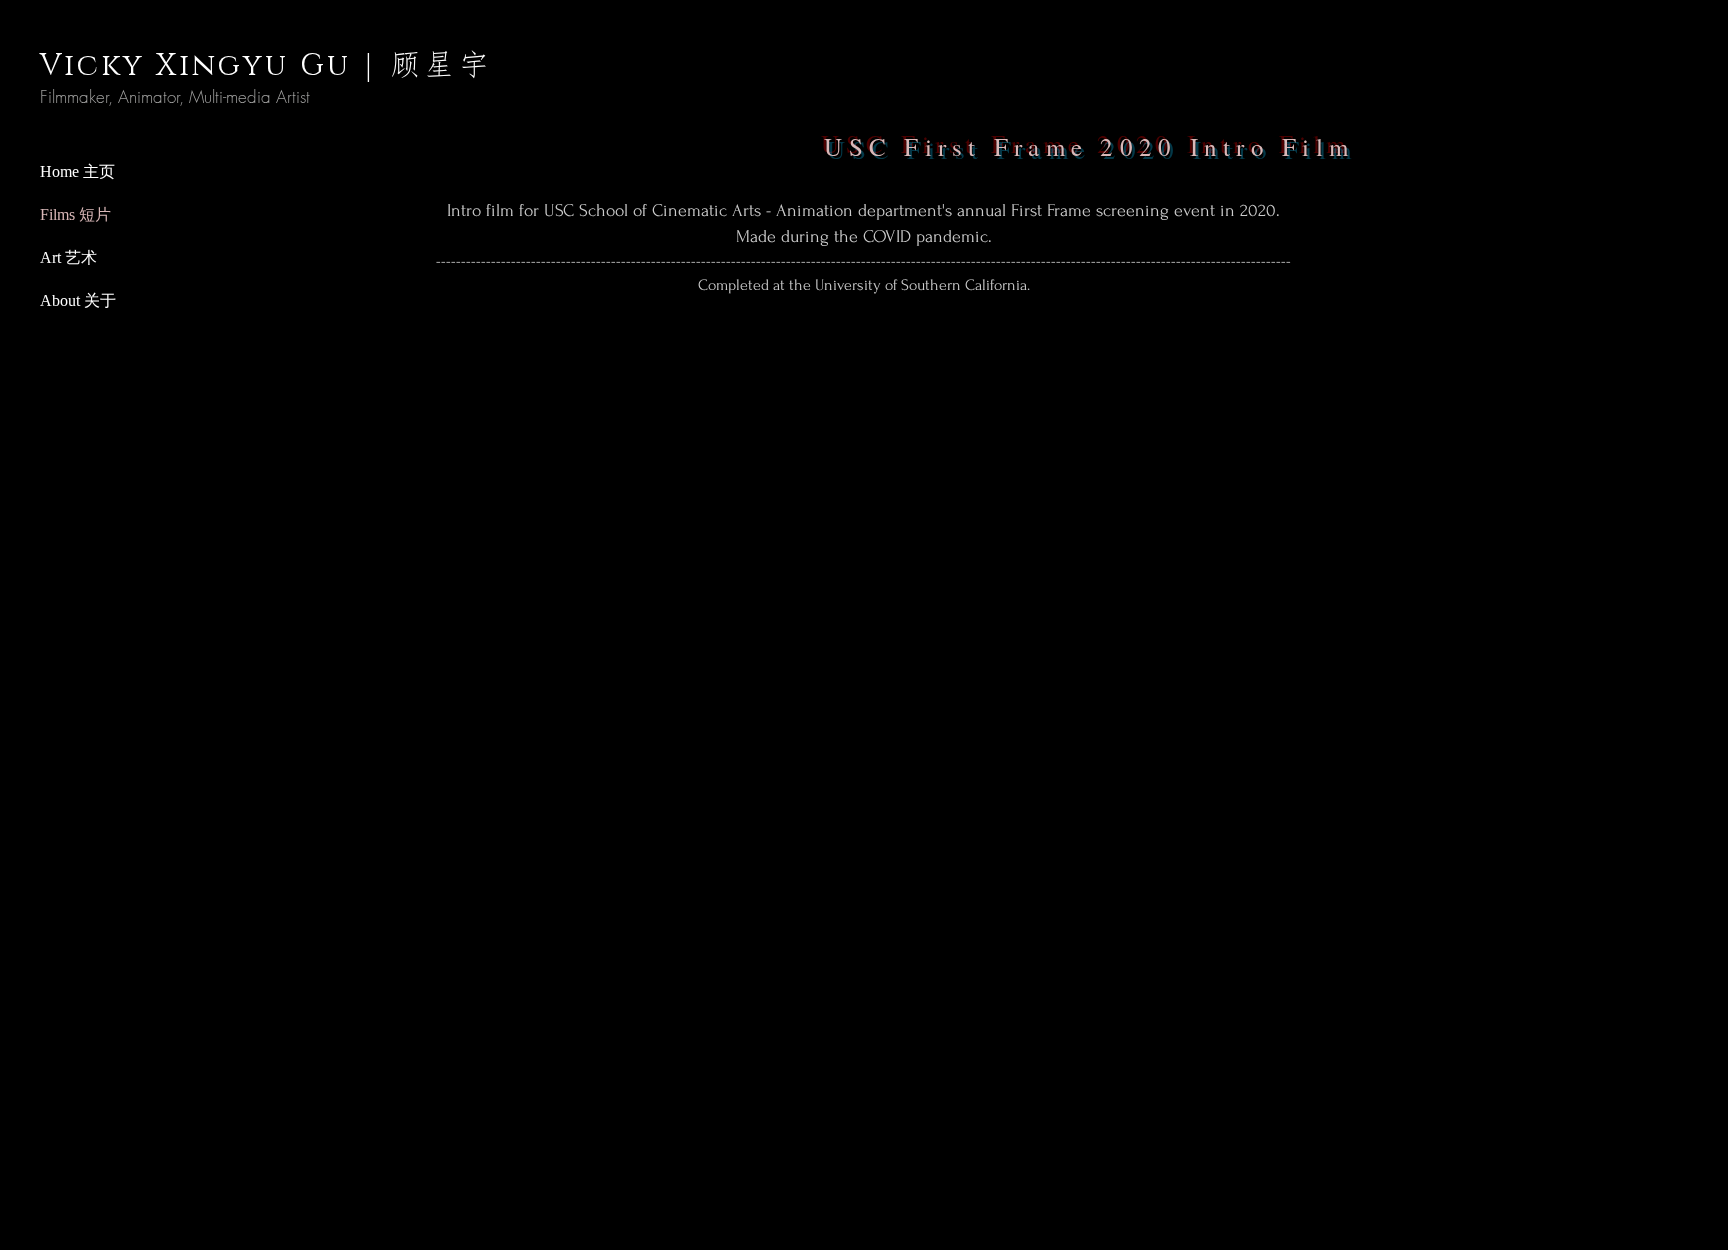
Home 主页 (77, 171)
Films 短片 (75, 214)
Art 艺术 (68, 257)
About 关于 (78, 300)
